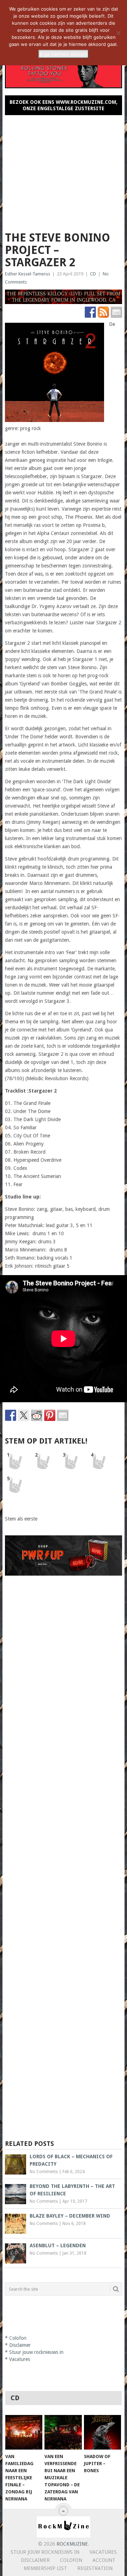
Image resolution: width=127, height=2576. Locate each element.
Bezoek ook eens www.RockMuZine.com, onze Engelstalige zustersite (64, 105)
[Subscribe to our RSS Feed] (103, 312)
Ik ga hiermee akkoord (64, 54)
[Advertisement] (64, 170)
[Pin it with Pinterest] (50, 1415)
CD (93, 274)
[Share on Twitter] (24, 1415)
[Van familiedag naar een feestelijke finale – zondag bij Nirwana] (24, 2432)
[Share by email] (63, 1415)
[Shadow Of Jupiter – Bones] (102, 2432)
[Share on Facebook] (11, 1415)
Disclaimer (20, 2345)
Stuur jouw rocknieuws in (36, 2352)
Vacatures (20, 2359)
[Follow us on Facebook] (90, 312)
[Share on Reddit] (37, 1415)
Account (104, 2560)
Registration (95, 2568)
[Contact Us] (116, 312)
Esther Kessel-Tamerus (28, 274)
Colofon (18, 2338)
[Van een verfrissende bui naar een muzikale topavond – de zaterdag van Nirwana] (63, 2432)
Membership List (45, 2568)
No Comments (44, 2172)
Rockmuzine (72, 2544)
